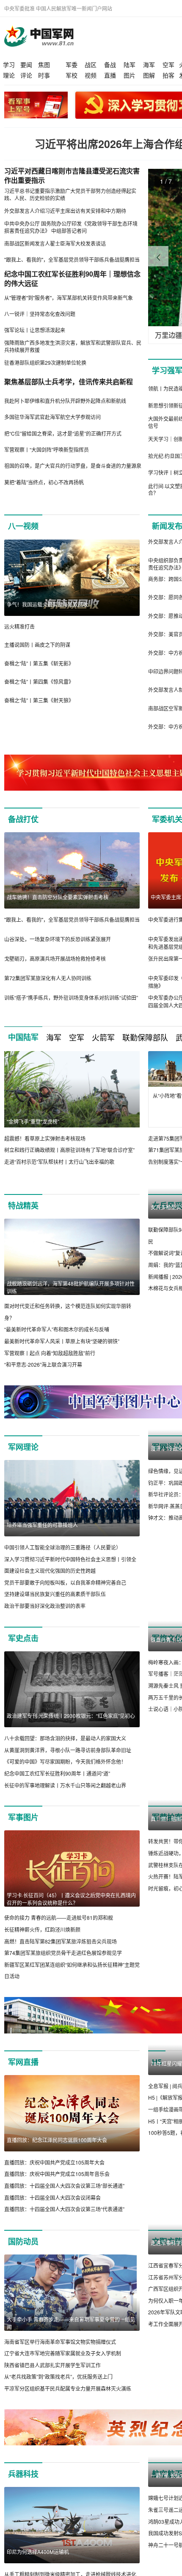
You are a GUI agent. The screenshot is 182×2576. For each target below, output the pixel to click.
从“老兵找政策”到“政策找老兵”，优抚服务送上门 (58, 2389)
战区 (91, 64)
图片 (130, 75)
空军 (168, 64)
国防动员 (23, 2254)
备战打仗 (23, 819)
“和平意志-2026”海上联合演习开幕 (43, 1364)
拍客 (168, 75)
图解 (149, 75)
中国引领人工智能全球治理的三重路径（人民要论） (63, 1559)
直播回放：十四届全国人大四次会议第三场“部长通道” (64, 2198)
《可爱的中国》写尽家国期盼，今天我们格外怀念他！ (65, 1774)
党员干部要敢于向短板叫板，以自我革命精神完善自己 (65, 1594)
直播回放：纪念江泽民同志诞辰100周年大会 (57, 2152)
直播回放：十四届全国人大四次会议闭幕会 (52, 2209)
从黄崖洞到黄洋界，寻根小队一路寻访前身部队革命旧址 (68, 1762)
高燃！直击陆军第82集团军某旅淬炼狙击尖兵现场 (61, 1953)
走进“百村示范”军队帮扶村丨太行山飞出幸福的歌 (59, 1162)
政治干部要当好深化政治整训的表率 (45, 1618)
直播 (110, 75)
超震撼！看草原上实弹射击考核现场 (45, 1138)
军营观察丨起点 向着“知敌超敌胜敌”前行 (50, 1353)
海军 (149, 64)
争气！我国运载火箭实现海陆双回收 (47, 604)
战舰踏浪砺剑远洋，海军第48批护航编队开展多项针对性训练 (71, 1287)
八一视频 (23, 526)
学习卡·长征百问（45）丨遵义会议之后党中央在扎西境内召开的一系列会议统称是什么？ (71, 1911)
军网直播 (23, 2074)
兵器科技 (23, 2486)
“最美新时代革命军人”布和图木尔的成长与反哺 (57, 1330)
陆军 (130, 64)
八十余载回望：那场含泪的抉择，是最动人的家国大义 (65, 1750)
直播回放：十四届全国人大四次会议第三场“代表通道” (64, 2221)
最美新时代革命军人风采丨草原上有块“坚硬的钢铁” (62, 1341)
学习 (9, 64)
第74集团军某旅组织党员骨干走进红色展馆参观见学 (63, 1965)
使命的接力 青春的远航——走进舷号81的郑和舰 (59, 1930)
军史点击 (23, 1650)
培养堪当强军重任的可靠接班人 (42, 1537)
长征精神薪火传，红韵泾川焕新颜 (42, 1941)
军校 (72, 75)
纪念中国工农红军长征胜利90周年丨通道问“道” (57, 1785)
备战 (110, 64)
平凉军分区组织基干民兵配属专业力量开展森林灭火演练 (68, 2401)
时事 (44, 75)
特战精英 (23, 1205)
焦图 (44, 64)
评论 (26, 75)
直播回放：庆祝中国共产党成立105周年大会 (54, 2175)
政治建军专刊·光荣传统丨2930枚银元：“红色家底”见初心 (71, 1727)
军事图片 (23, 1829)
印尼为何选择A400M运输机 (38, 2564)
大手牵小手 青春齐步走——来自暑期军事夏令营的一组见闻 (71, 2335)
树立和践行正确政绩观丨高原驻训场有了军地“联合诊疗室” (69, 1150)
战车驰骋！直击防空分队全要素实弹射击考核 (58, 897)
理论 (9, 75)
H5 (157, 2074)
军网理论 (23, 1459)
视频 (91, 75)
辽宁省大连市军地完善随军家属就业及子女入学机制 (63, 2365)
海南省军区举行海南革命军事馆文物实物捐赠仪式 (60, 2354)
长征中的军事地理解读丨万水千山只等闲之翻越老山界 (65, 1797)
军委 (72, 64)
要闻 (26, 64)
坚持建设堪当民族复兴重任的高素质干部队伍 (55, 1606)
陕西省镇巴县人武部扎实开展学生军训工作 (52, 2377)
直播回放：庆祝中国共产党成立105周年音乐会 (57, 2186)
